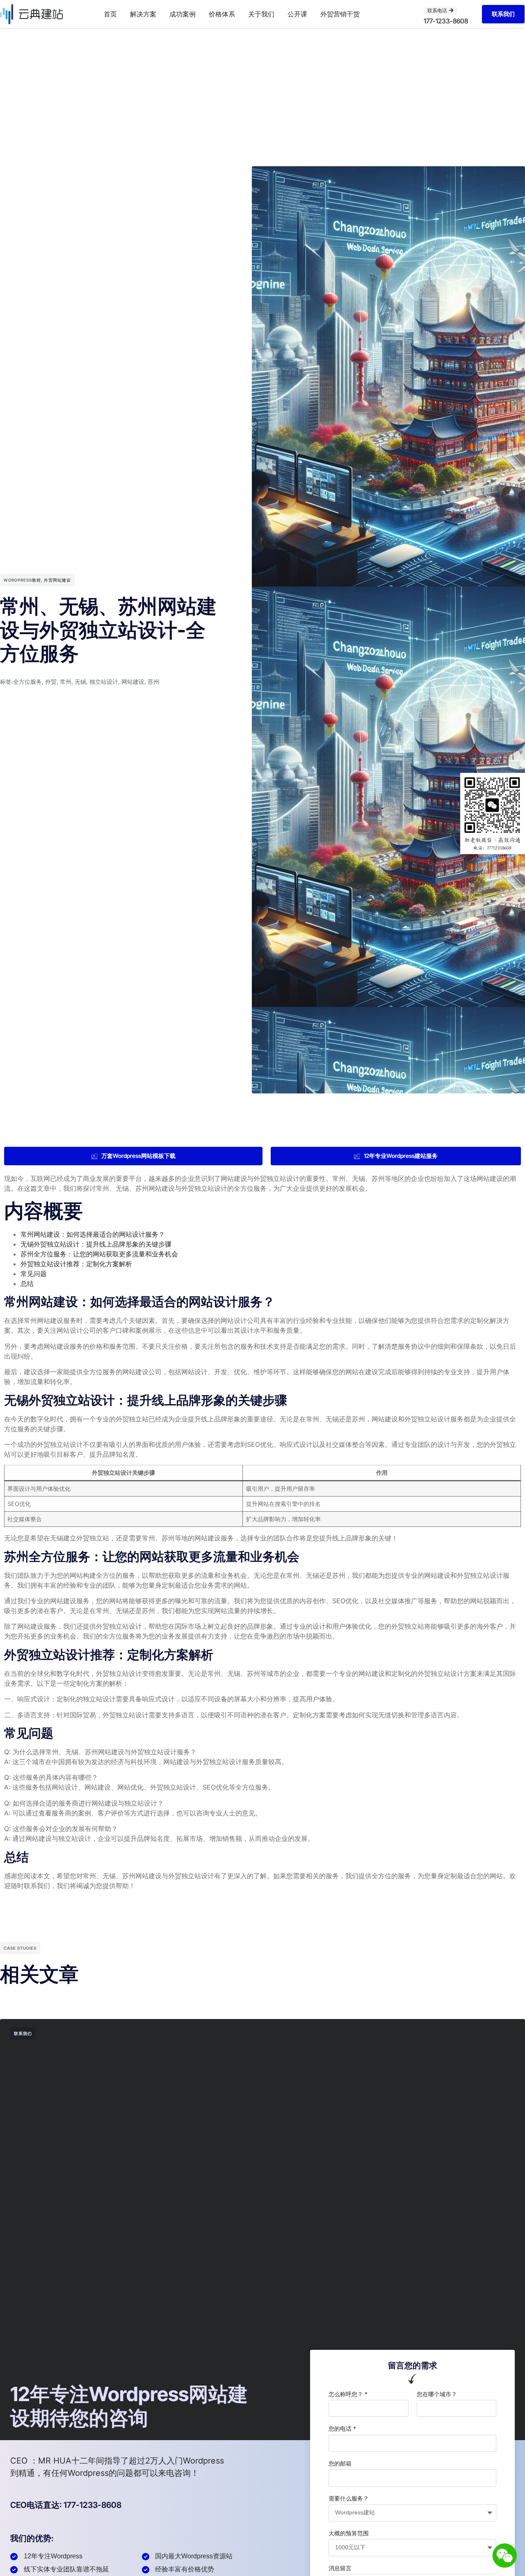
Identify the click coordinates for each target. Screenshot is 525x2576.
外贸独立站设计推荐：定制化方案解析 (76, 1264)
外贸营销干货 (340, 14)
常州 (66, 682)
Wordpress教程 (22, 580)
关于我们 (261, 14)
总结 (27, 1283)
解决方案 (143, 14)
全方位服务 (27, 682)
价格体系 (222, 14)
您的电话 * (342, 2428)
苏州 (153, 682)
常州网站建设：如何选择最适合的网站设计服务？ (93, 1234)
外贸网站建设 (57, 580)
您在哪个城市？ (437, 2394)
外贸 (51, 682)
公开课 (297, 14)
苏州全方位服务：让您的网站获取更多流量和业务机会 (99, 1254)
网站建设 (133, 682)
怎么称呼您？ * (348, 2394)
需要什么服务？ (349, 2498)
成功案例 (183, 14)
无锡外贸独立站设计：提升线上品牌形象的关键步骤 (96, 1244)
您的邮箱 (340, 2463)
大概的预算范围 (349, 2533)
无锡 (80, 682)
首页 (110, 14)
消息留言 (340, 2568)
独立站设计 (104, 682)
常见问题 (34, 1274)
